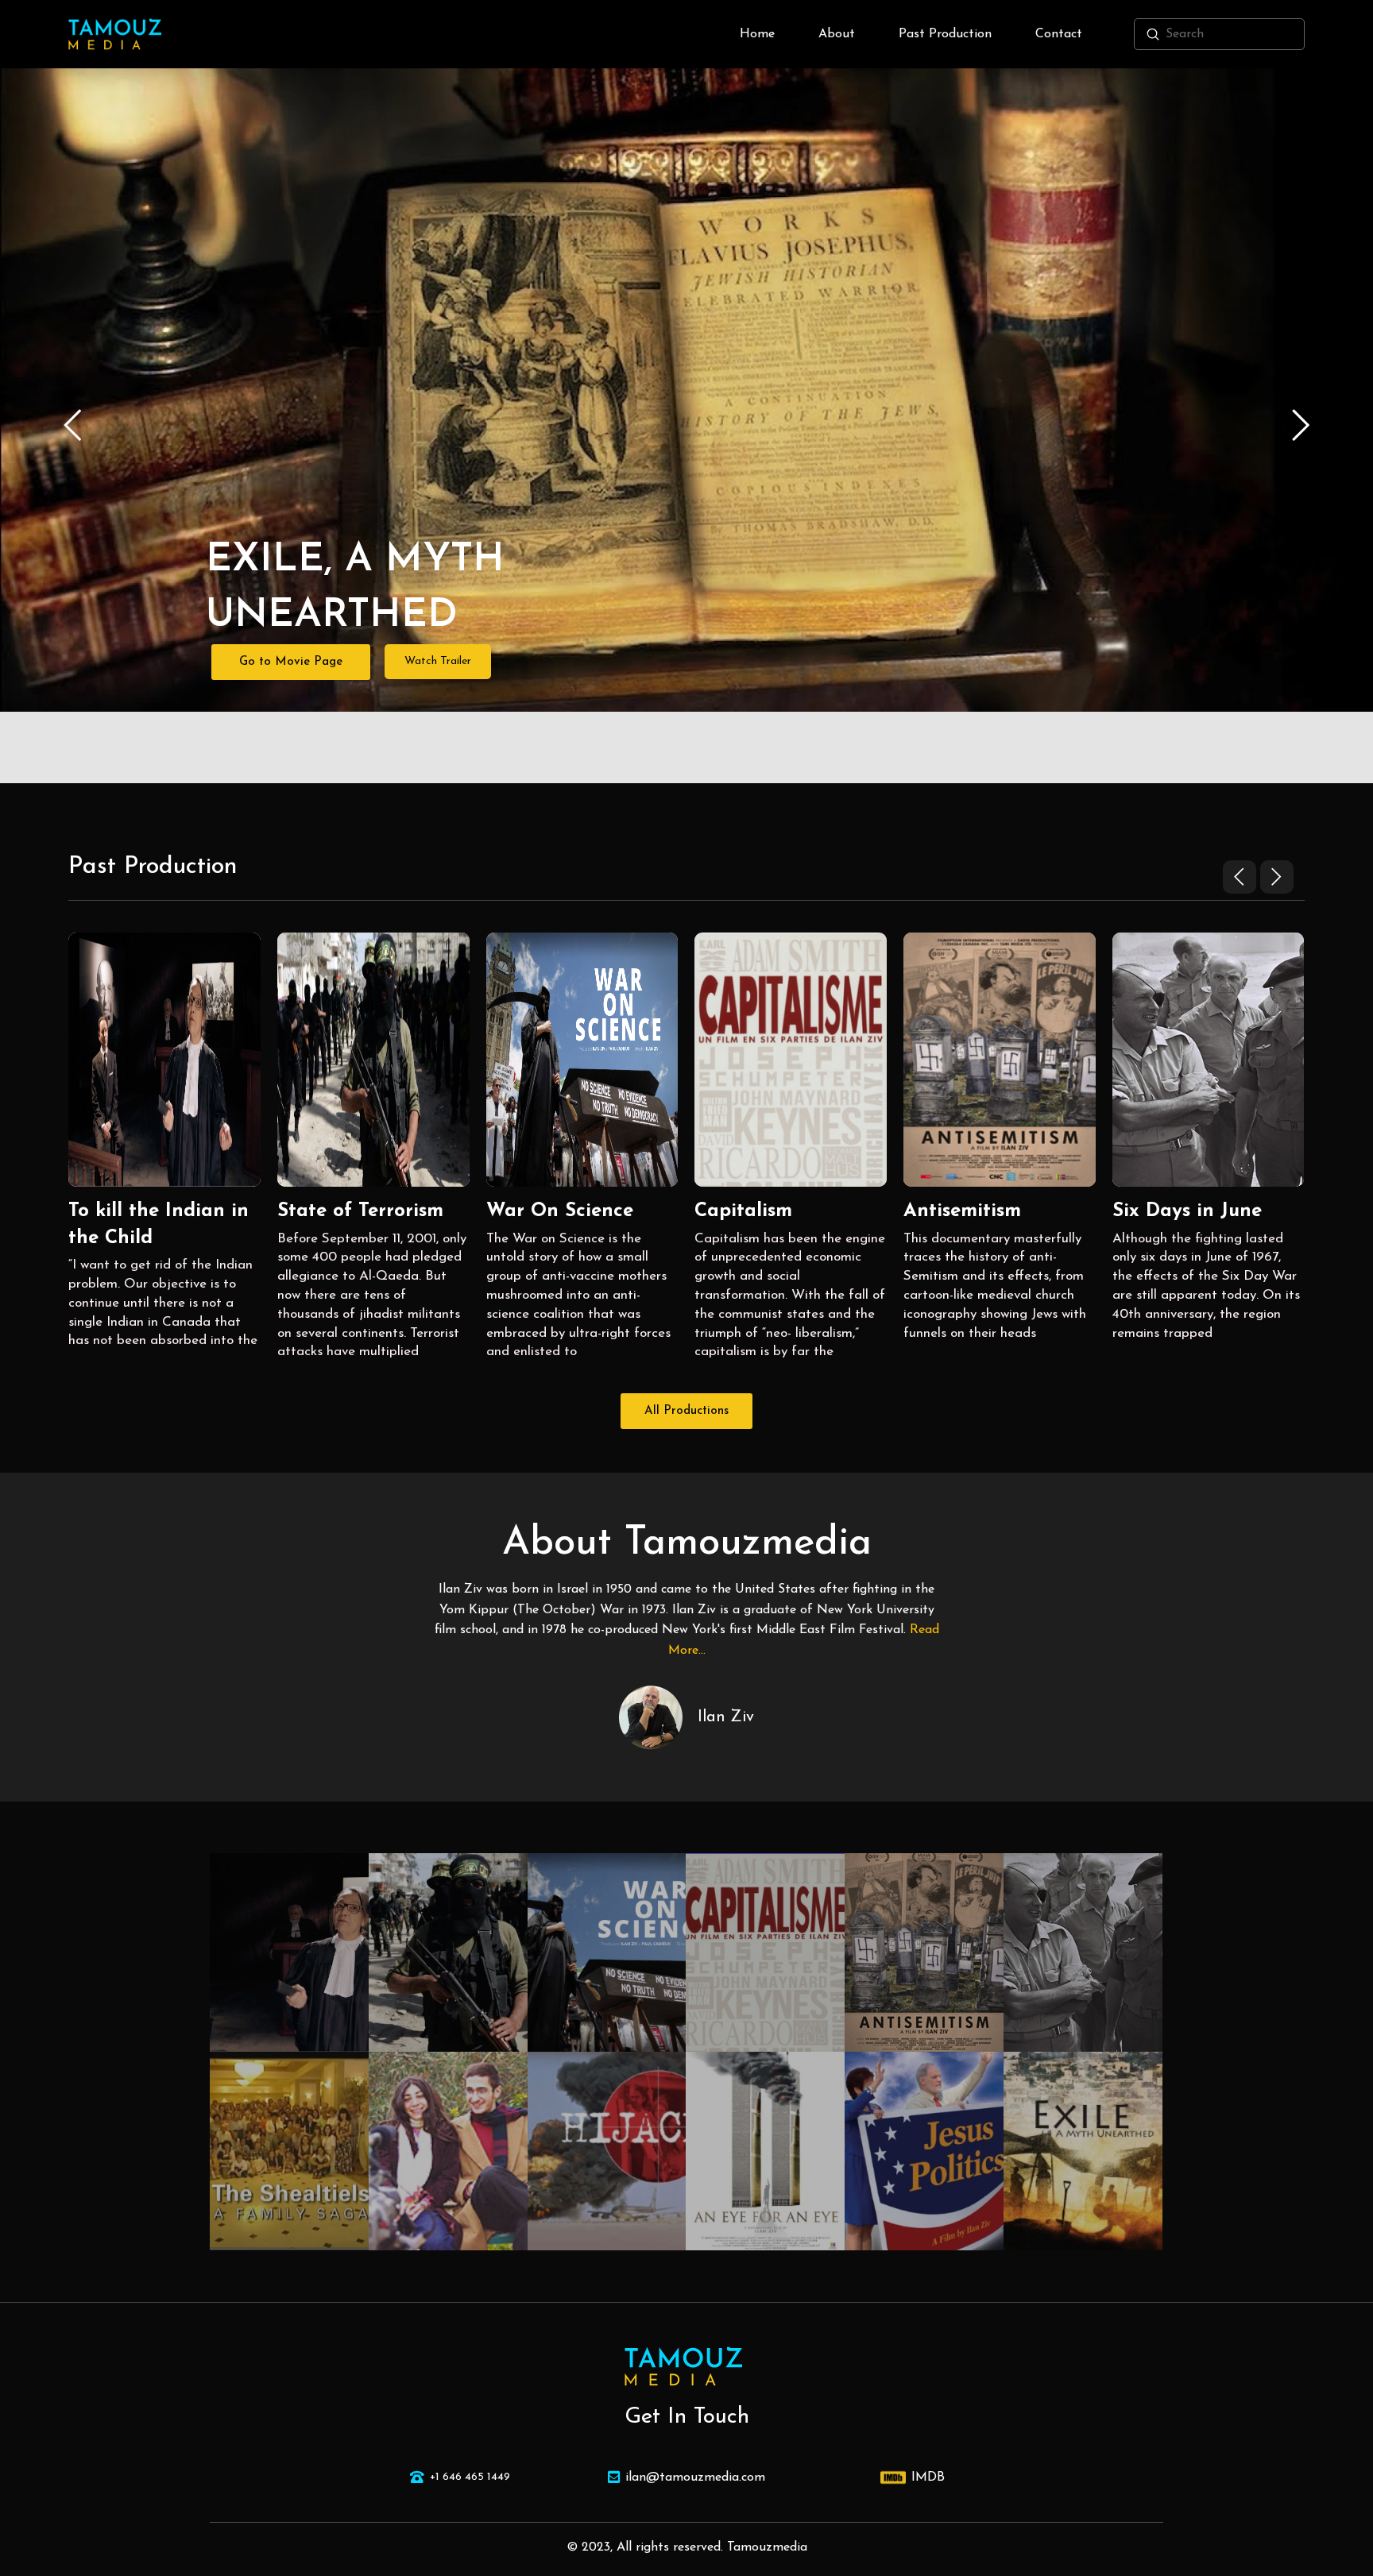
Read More (164, 1085)
